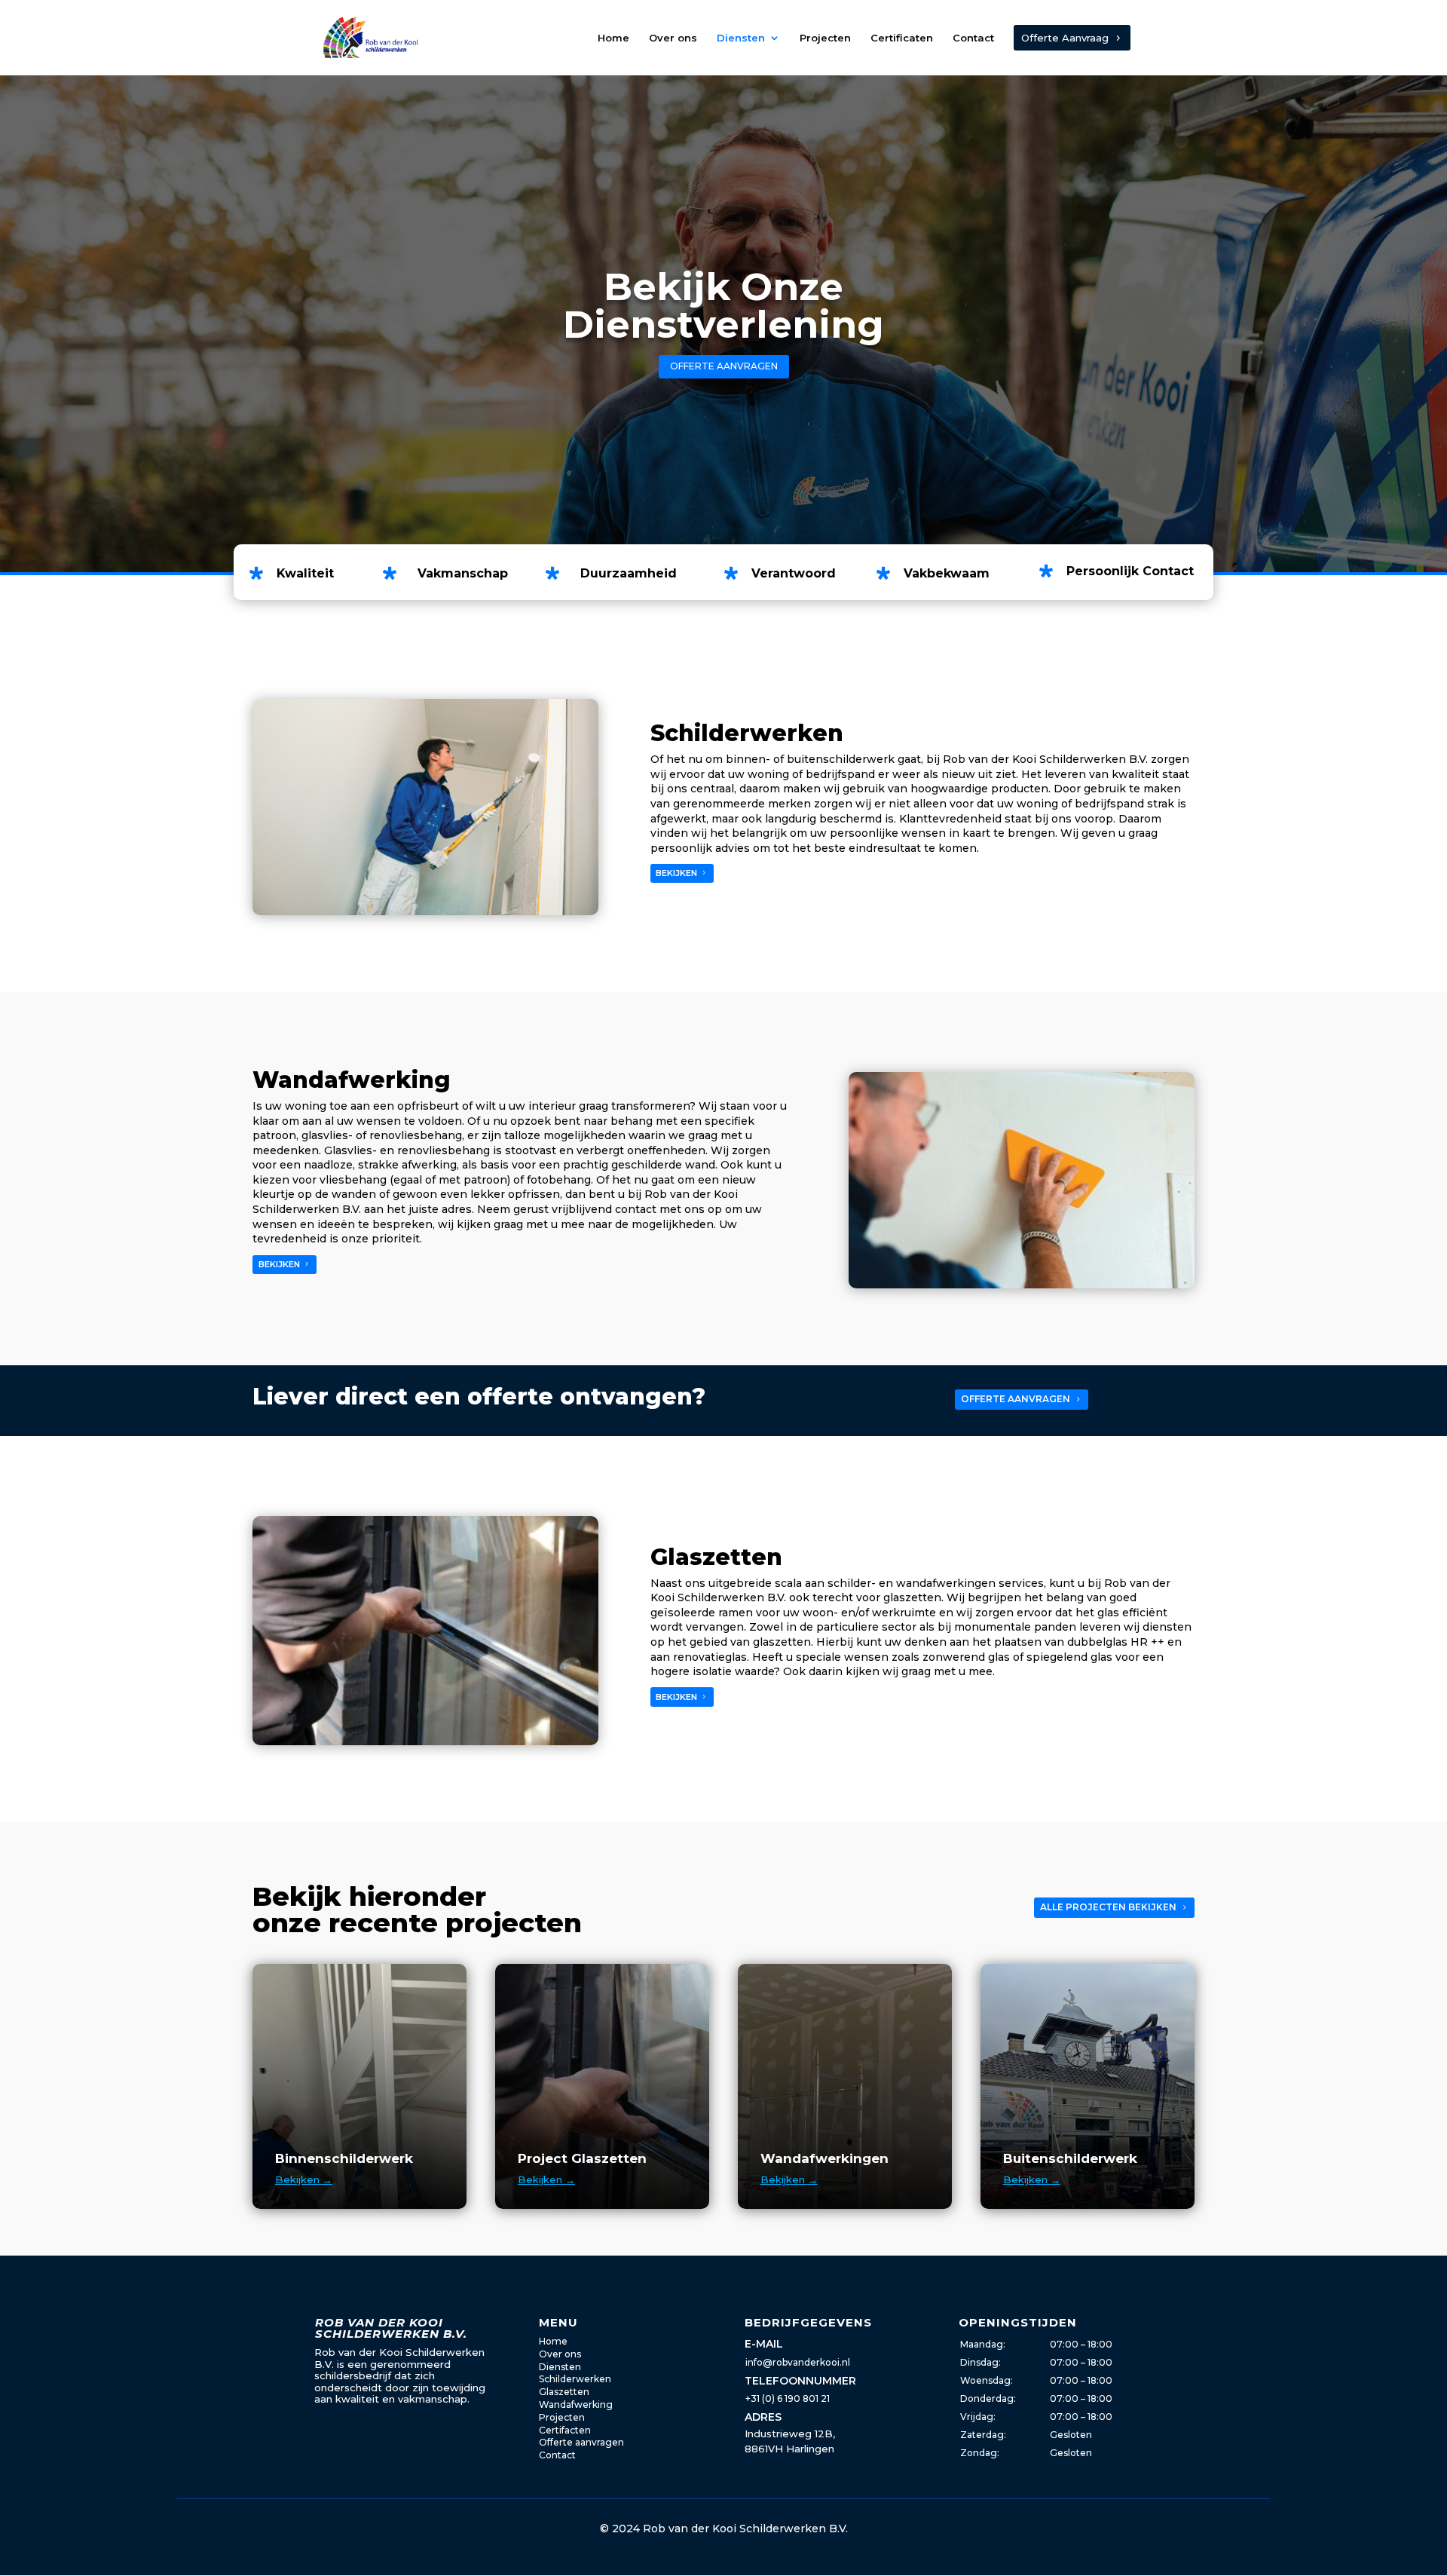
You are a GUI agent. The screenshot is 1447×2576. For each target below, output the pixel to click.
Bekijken (304, 2179)
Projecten (825, 38)
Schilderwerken (575, 2379)
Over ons (673, 38)
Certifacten (565, 2430)
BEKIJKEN (676, 873)
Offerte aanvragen (581, 2442)
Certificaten (902, 38)
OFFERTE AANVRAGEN (724, 366)
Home (613, 38)
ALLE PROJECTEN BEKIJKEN (1108, 1907)
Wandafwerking (576, 2404)
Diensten (741, 38)
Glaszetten (564, 2392)
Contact (973, 38)
